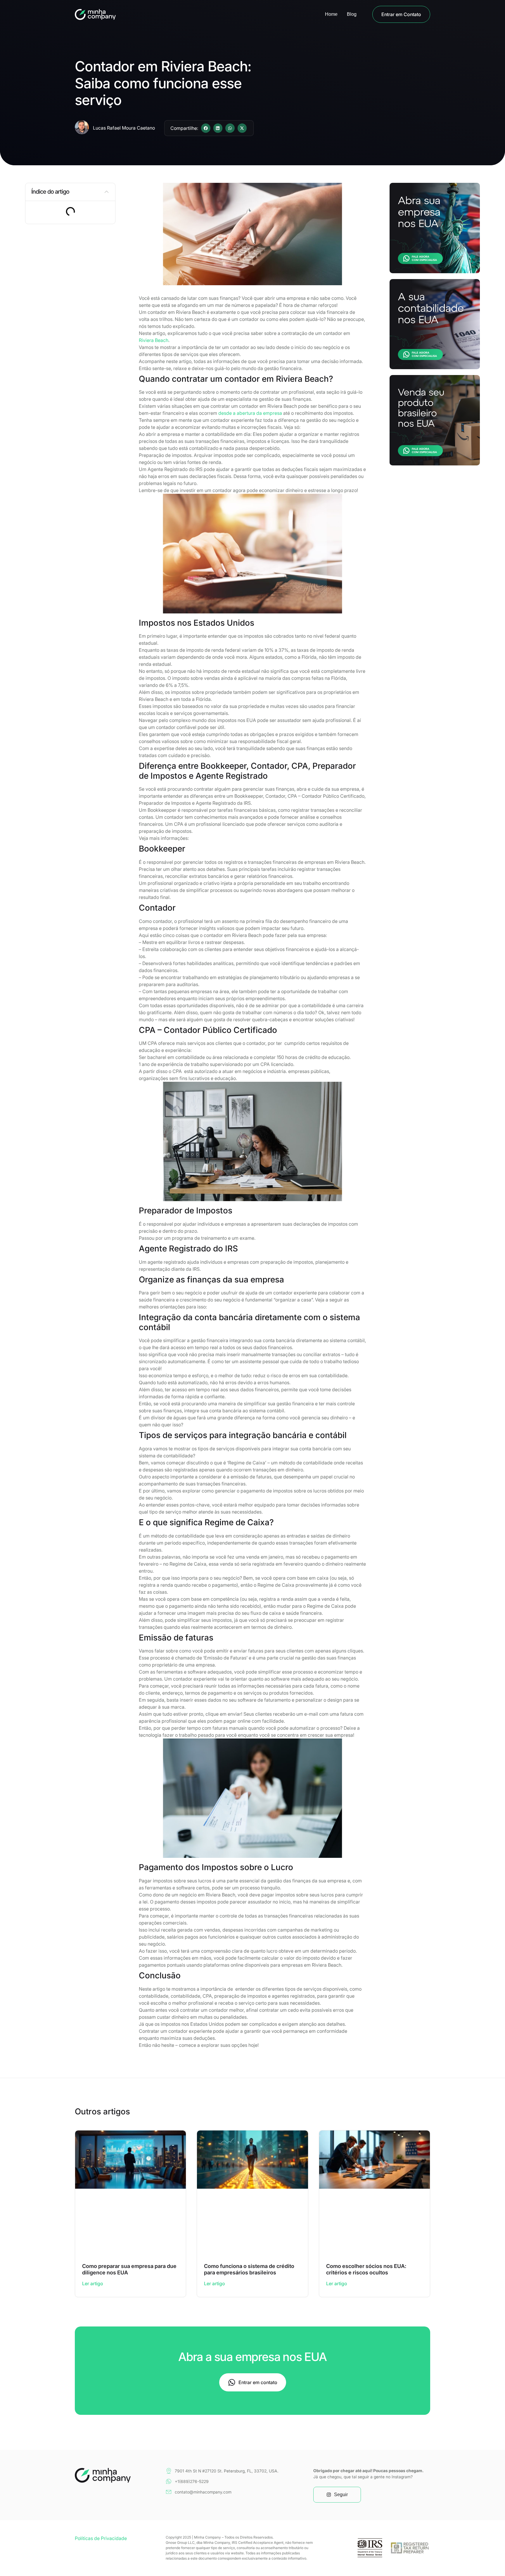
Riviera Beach (154, 340)
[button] (206, 128)
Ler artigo (93, 2283)
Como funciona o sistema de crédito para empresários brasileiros (249, 2269)
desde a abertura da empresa (250, 413)
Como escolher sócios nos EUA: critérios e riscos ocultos (366, 2269)
